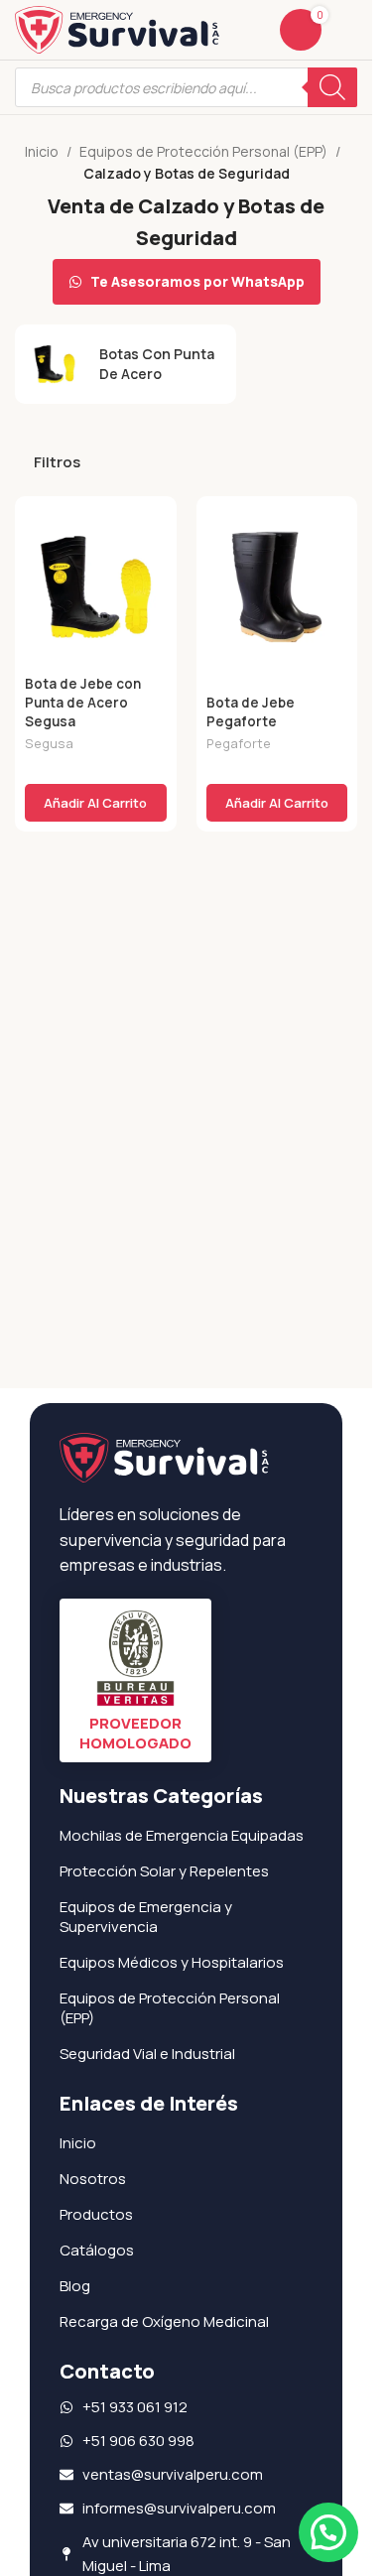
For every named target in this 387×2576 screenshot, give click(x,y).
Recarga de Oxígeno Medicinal (164, 2321)
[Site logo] (117, 28)
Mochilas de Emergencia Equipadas (182, 1835)
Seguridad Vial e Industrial (147, 2054)
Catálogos (97, 2250)
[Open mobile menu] (349, 30)
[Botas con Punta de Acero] (126, 364)
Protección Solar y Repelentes (164, 1871)
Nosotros (93, 2179)
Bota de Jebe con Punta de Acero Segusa (83, 703)
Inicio (42, 151)
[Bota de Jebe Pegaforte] (277, 587)
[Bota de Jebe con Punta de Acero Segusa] (96, 587)
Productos (96, 2214)
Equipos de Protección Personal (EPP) (203, 151)
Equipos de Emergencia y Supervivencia (146, 1917)
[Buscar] (332, 87)
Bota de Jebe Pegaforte (251, 712)
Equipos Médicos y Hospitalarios (172, 1962)
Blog (75, 2286)
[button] (96, 803)
